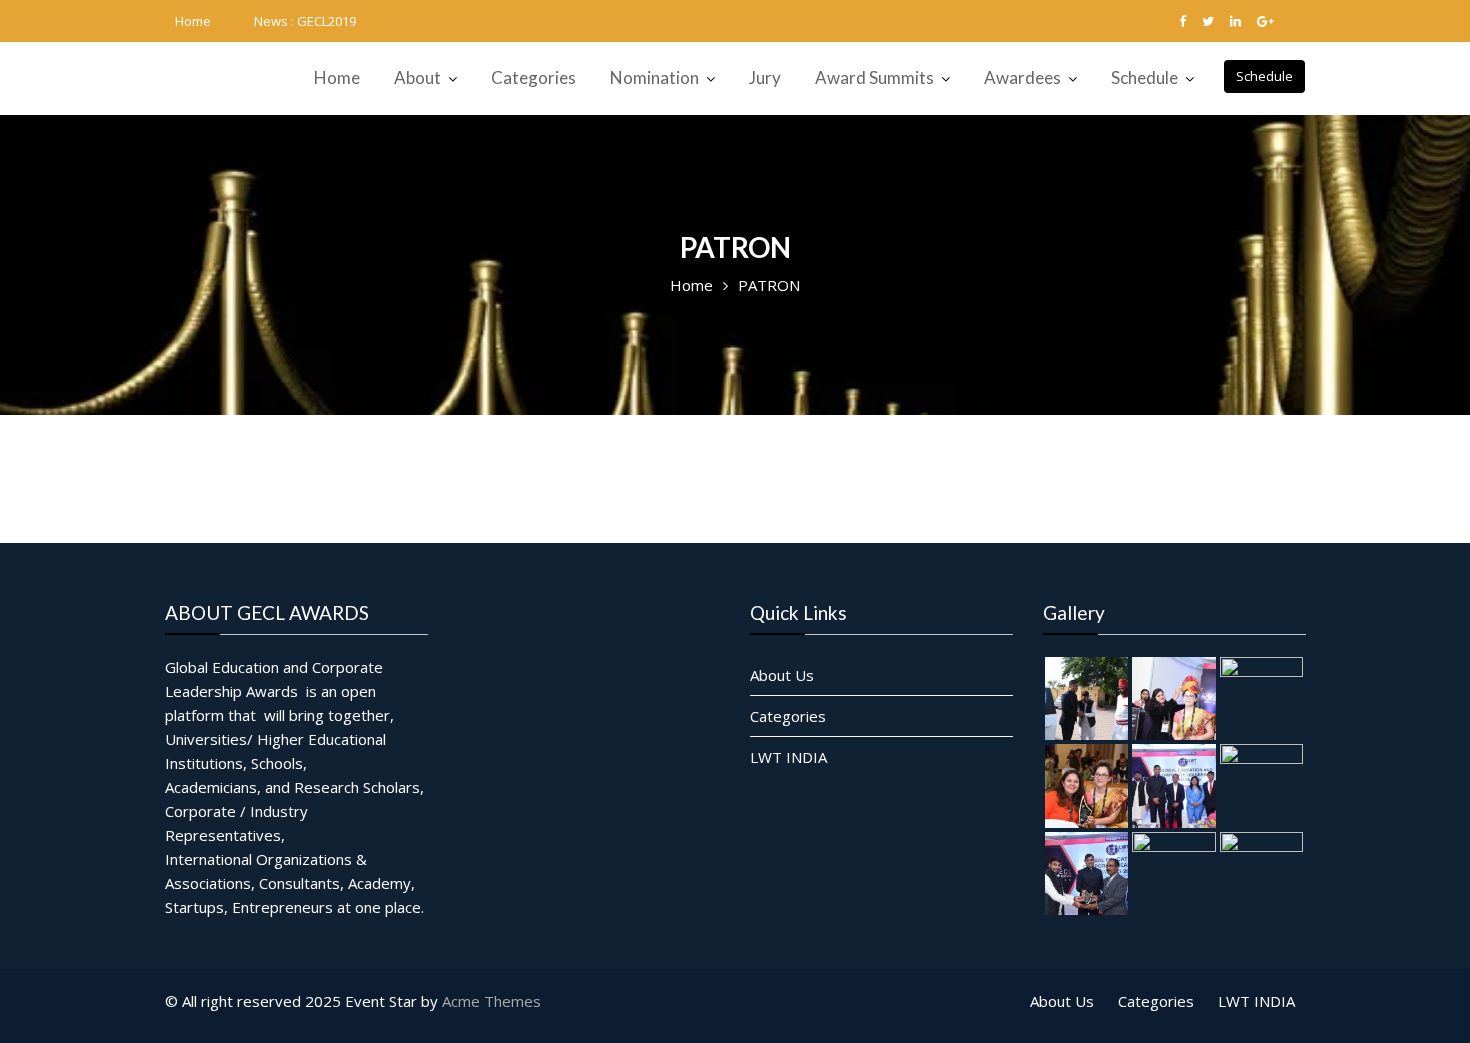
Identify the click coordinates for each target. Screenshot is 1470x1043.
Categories (533, 77)
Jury (765, 77)
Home (193, 21)
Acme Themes (491, 1001)
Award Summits (874, 77)
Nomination (654, 77)
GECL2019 (326, 21)
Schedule (1264, 76)
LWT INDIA (788, 756)
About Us (782, 674)
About (417, 77)
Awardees (1022, 77)
